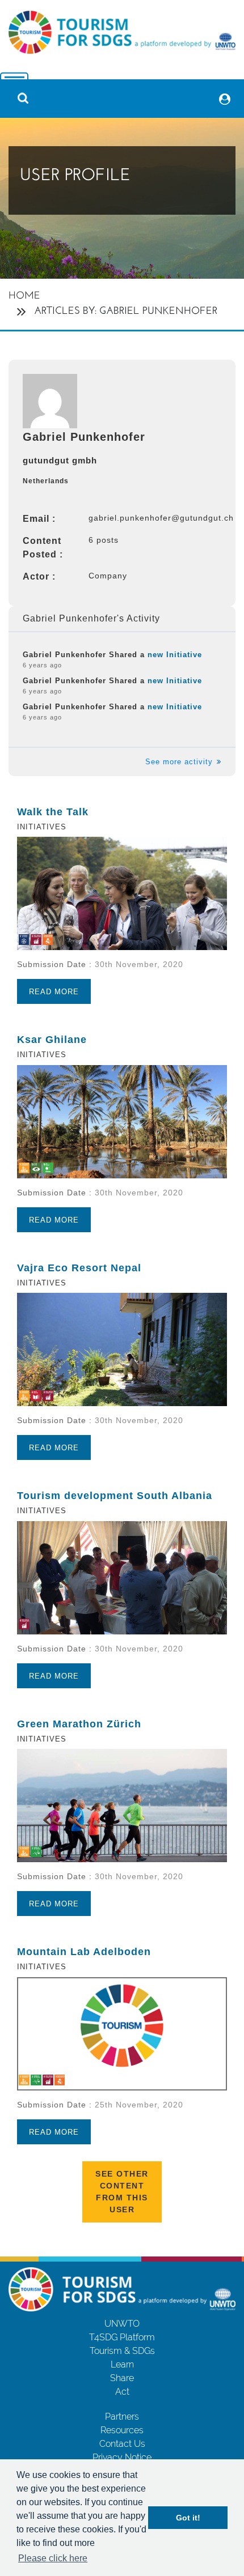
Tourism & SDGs (122, 2351)
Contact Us (122, 2444)
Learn (122, 2364)
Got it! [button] (188, 2518)
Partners (122, 2417)
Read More (54, 992)
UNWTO (122, 2324)
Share (122, 2378)
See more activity (180, 762)
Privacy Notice (122, 2457)
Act (122, 2392)
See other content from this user (122, 2192)
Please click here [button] (53, 2558)
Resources (122, 2430)
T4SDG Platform (122, 2337)
